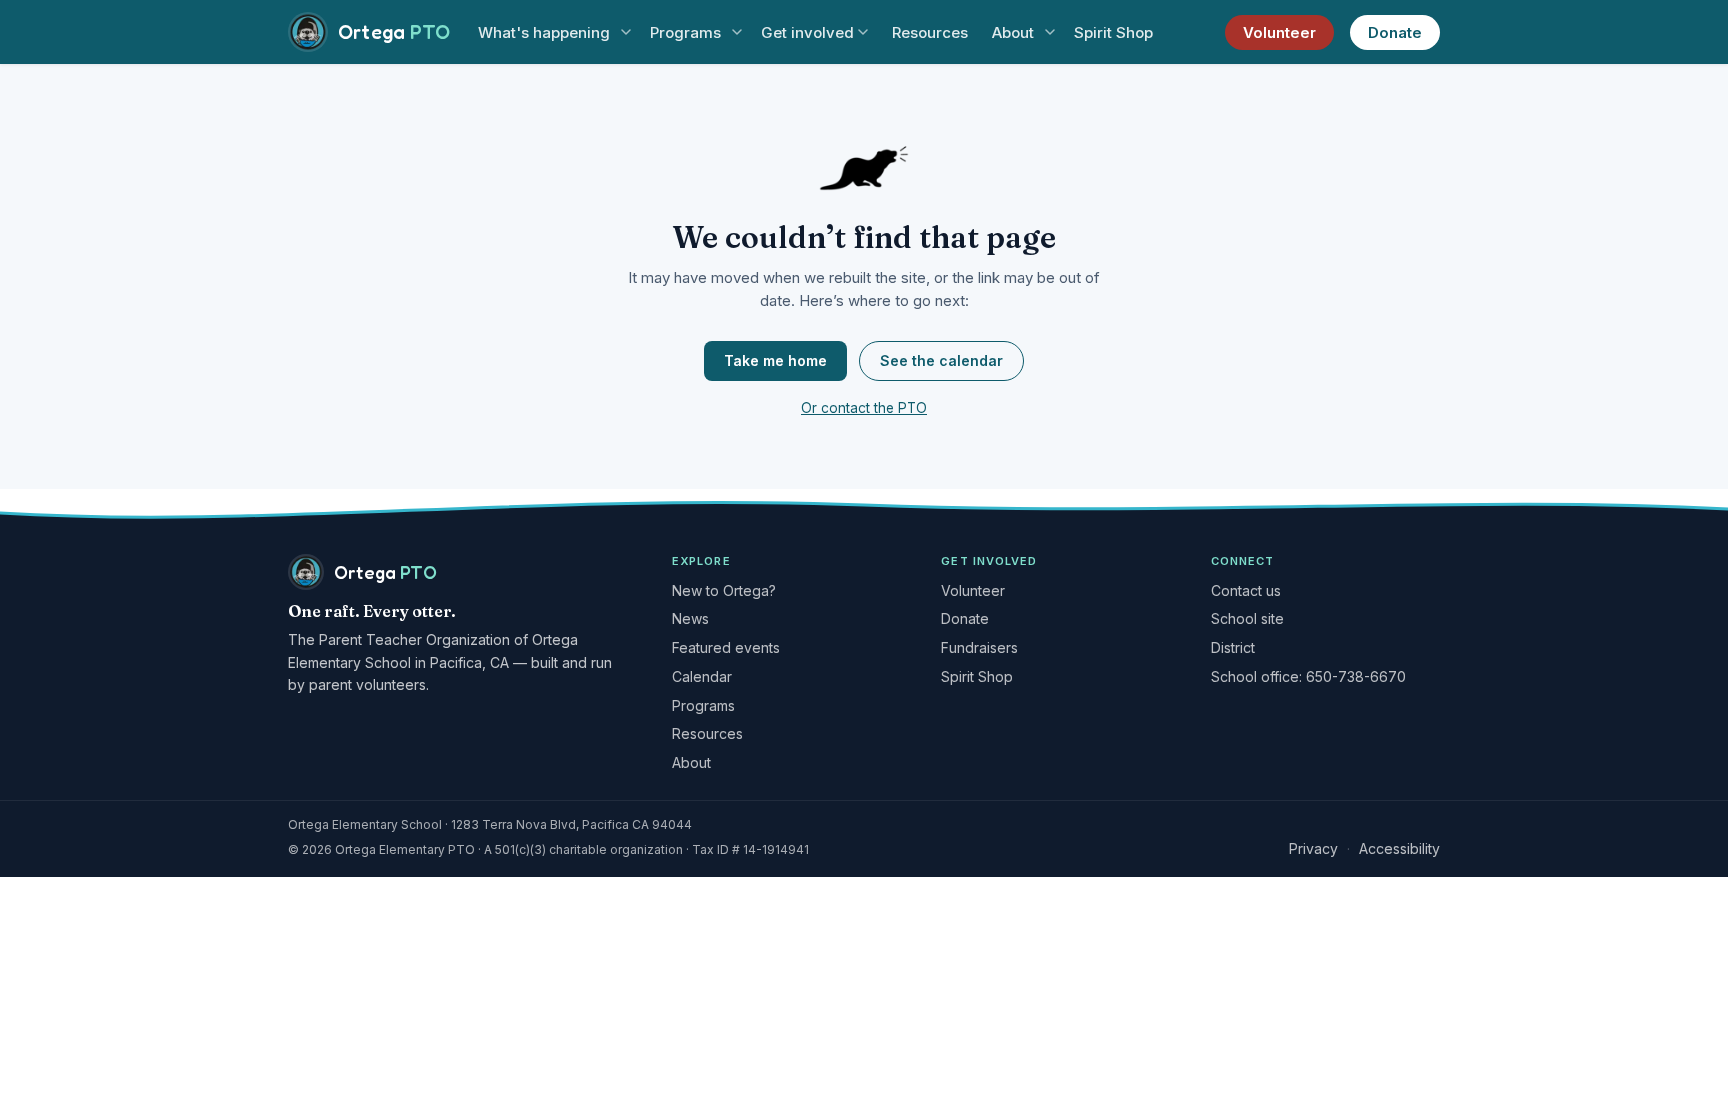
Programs (685, 32)
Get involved (807, 32)
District (1233, 647)
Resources (930, 32)
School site (1247, 618)
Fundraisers (979, 647)
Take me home (775, 360)
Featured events (726, 647)
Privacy (1313, 848)
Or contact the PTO (864, 408)
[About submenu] (1050, 32)
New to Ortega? (724, 590)
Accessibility (1399, 848)
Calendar (702, 676)
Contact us (1246, 590)
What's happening (544, 32)
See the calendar (941, 360)
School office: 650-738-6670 (1308, 676)
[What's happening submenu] (626, 32)
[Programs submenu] (737, 32)
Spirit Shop (1113, 32)
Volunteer (1279, 32)
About (1013, 32)
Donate (1395, 32)
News (690, 618)
